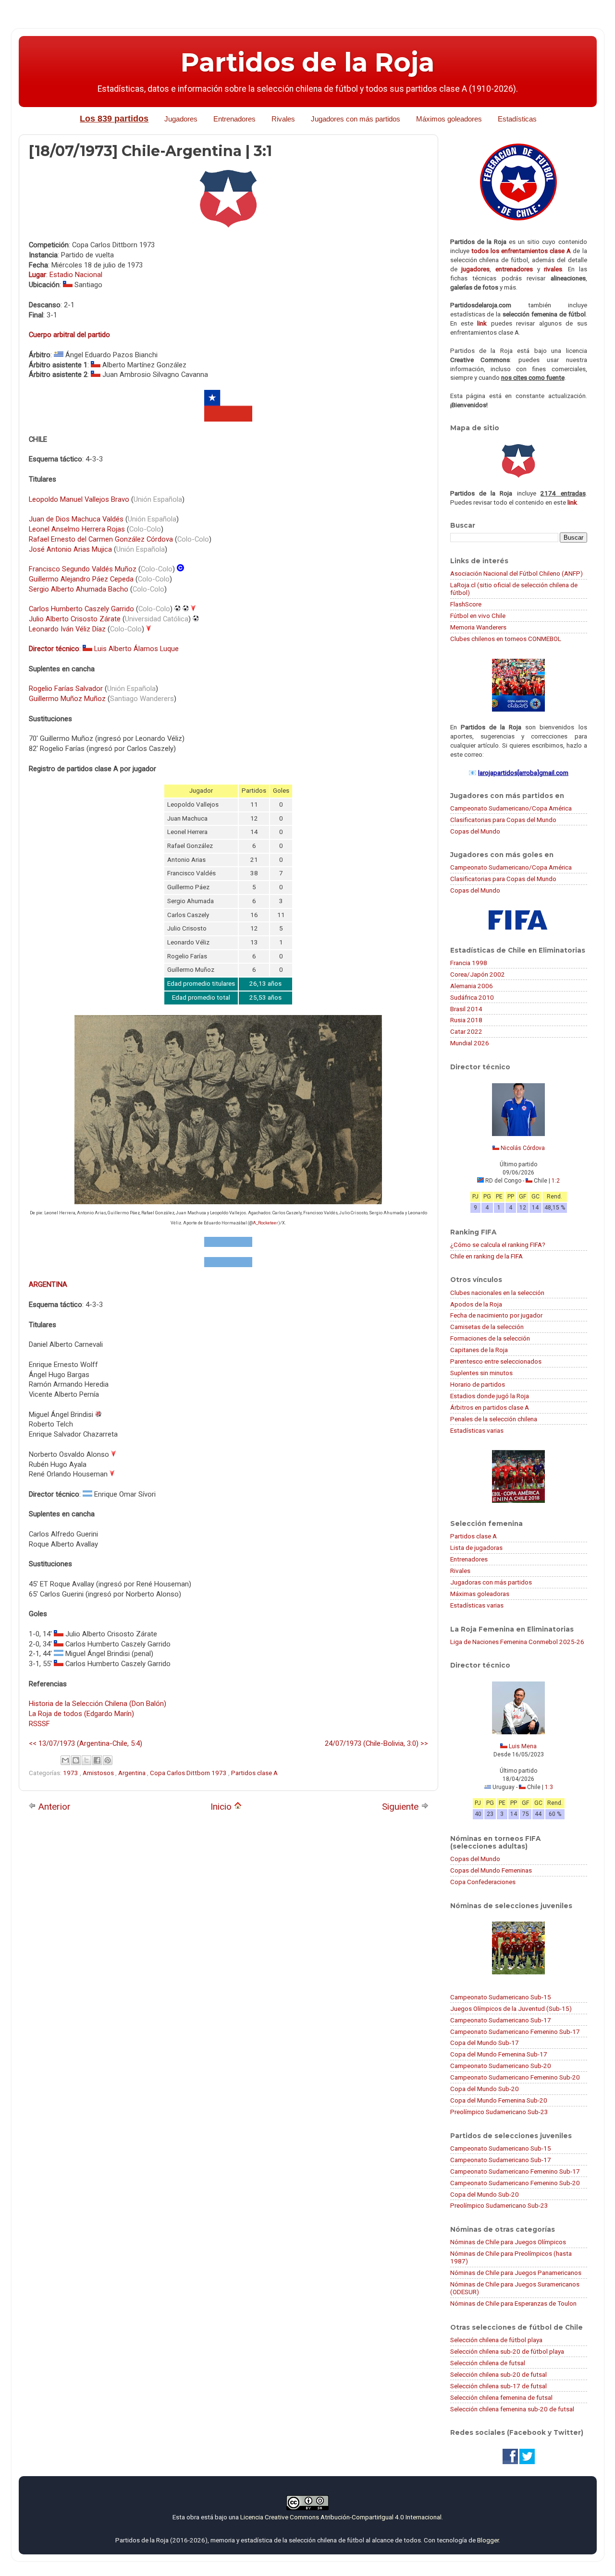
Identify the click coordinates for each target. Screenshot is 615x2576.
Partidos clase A (254, 1773)
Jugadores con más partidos (356, 119)
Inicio (222, 1807)
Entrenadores (234, 119)
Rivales (283, 119)
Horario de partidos (478, 1384)
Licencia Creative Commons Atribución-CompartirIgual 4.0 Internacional (341, 2517)
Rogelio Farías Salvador (66, 689)
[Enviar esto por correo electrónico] (65, 1760)
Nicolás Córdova (523, 1148)
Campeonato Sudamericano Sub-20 (501, 2066)
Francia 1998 (469, 963)
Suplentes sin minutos (481, 1373)
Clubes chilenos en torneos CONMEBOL (506, 639)
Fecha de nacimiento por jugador (496, 1315)
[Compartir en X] (86, 1760)
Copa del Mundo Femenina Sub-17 (499, 2054)
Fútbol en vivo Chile (478, 616)
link (482, 323)
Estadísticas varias (477, 1430)
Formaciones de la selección (490, 1338)
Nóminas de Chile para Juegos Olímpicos (508, 2242)
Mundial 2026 (470, 1043)
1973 (71, 1773)
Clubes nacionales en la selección (497, 1293)
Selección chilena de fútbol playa (496, 2340)
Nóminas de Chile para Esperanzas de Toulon (513, 2303)
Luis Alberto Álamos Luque (136, 649)
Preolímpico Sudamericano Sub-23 (499, 2112)
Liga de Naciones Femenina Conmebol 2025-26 (517, 1642)
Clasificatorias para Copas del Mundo (503, 820)
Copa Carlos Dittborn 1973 (189, 1773)
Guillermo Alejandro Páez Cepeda (81, 579)
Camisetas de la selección (487, 1327)
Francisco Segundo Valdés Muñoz (83, 569)
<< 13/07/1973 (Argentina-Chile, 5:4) (86, 1743)
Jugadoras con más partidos (491, 1582)
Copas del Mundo (475, 831)
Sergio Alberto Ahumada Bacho (79, 589)
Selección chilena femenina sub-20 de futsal (512, 2409)
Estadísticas (517, 119)
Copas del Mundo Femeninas (491, 1870)
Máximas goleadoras (480, 1594)
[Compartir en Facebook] (97, 1760)
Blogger (488, 2540)
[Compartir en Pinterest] (108, 1760)
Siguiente (401, 1807)
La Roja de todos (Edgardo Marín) (81, 1714)
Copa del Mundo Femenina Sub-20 (499, 2100)
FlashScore (466, 604)
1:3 (549, 1787)
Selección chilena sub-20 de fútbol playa (507, 2351)
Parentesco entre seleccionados (496, 1361)
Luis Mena (523, 1746)
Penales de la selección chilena (494, 1419)
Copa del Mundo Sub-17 (485, 2043)
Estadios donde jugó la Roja (490, 1396)
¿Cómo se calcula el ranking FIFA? (498, 1245)
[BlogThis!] (76, 1760)
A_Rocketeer (265, 1223)
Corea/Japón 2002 (478, 974)
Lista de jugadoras (476, 1548)
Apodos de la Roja (476, 1304)
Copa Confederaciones (483, 1882)
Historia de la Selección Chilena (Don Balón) (98, 1704)
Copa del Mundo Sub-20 (485, 2089)
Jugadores (181, 119)
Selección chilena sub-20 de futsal (498, 2374)
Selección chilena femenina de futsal (501, 2397)
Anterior (53, 1807)
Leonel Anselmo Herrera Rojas (77, 529)
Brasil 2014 (466, 1009)
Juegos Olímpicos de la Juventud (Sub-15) (511, 2008)
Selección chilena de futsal (488, 2363)
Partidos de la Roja (307, 62)
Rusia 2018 (466, 1020)
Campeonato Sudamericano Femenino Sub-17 (515, 2032)
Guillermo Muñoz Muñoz (67, 699)
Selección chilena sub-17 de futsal (498, 2386)
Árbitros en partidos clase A (490, 1407)
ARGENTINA (48, 1284)
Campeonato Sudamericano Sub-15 (501, 1997)
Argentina (133, 1773)
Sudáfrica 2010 (472, 997)
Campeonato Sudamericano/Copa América (511, 808)
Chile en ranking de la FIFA (486, 1256)
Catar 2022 (466, 1031)
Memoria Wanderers (478, 627)
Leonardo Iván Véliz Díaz (67, 629)
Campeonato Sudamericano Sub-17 (501, 2020)
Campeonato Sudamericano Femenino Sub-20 (515, 2077)
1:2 (556, 1181)
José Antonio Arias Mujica (70, 549)
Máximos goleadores (449, 119)
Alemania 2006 (472, 986)
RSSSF (39, 1724)
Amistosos (99, 1773)
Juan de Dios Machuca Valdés (76, 519)
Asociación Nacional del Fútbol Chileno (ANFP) (517, 573)
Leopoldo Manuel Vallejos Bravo (79, 499)
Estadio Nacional (76, 275)
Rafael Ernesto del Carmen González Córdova (101, 539)
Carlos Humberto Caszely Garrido (81, 609)
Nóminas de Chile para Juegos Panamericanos (516, 2273)
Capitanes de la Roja (479, 1350)
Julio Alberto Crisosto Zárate (75, 619)
